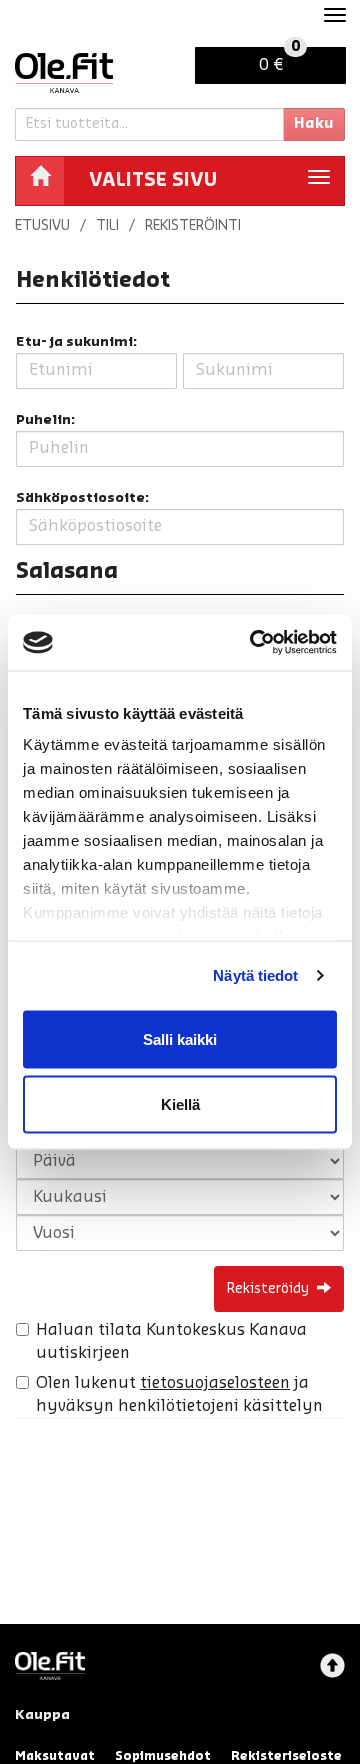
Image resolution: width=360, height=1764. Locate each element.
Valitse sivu (153, 180)
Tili (107, 226)
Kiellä (180, 1104)
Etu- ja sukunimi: (76, 341)
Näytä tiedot (255, 975)
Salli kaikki (180, 1038)
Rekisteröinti (193, 226)
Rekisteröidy (268, 1289)
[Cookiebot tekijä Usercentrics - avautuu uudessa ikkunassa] (254, 643)
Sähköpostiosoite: (82, 497)
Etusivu (42, 226)
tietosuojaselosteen (215, 1383)
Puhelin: (45, 419)
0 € (279, 60)
